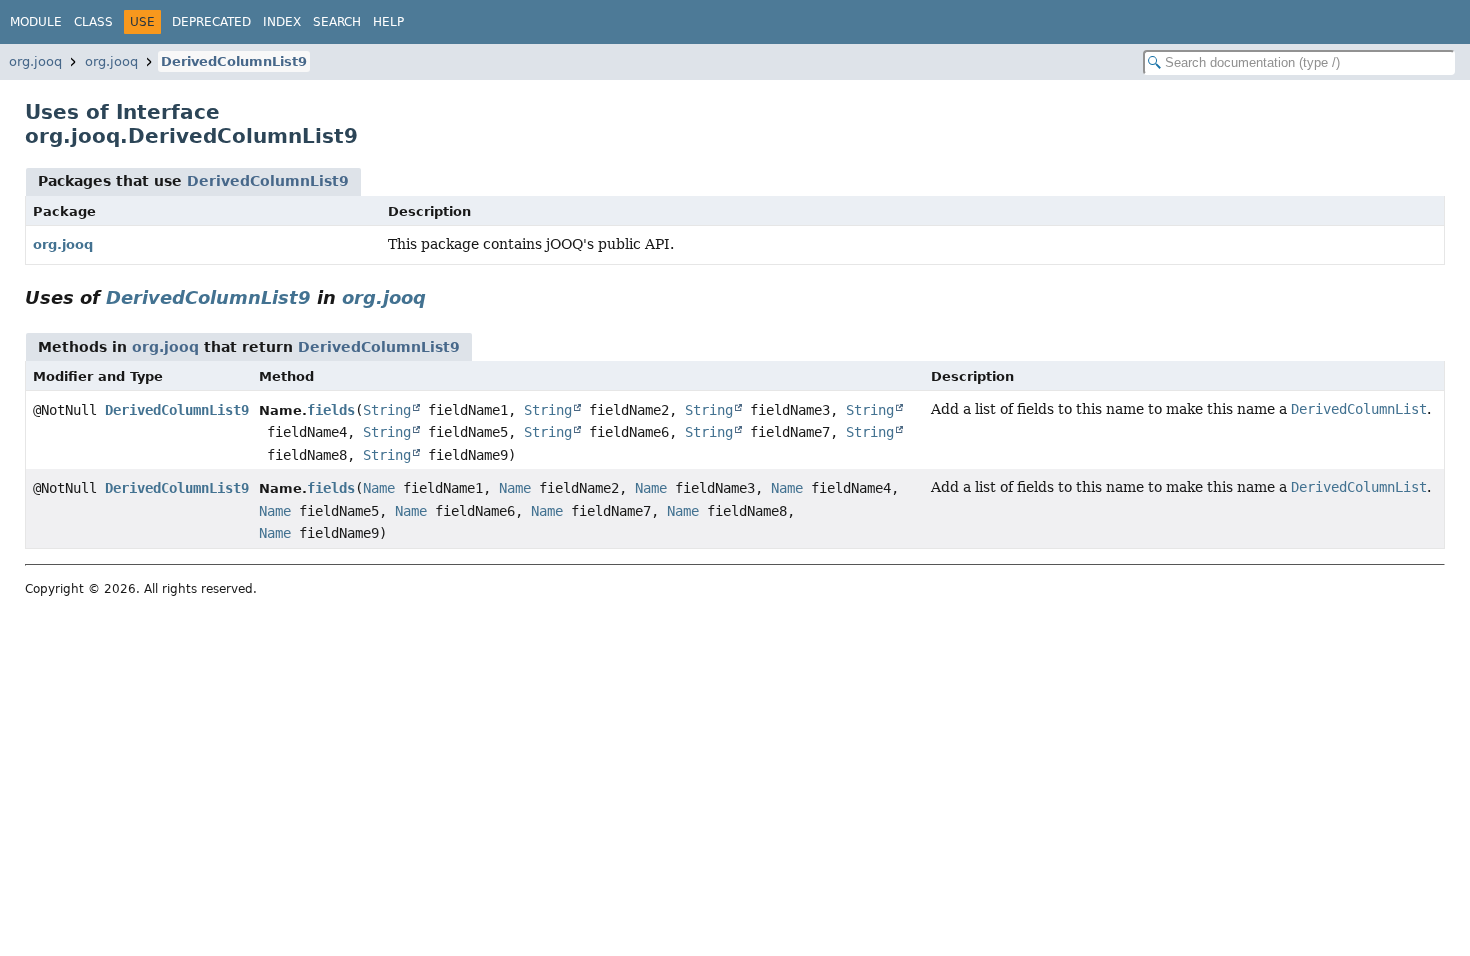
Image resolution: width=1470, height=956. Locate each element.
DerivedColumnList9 (234, 61)
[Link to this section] (440, 297)
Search (337, 22)
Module (36, 22)
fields (331, 410)
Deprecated (211, 22)
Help (388, 22)
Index (282, 22)
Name (379, 488)
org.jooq (35, 61)
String (387, 410)
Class (93, 22)
